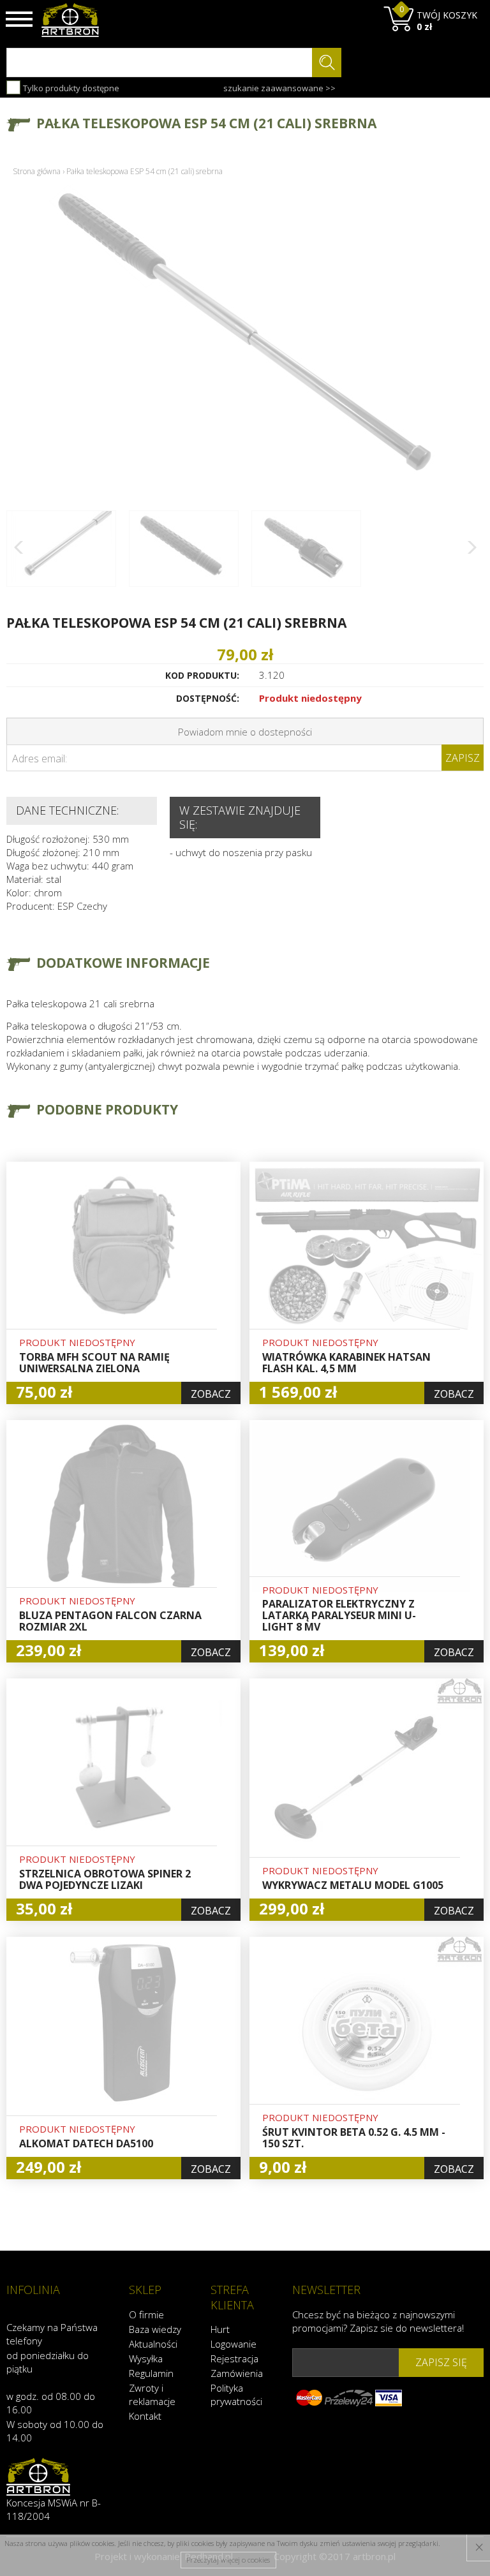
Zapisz (463, 758)
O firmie (146, 2314)
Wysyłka (146, 2358)
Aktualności (153, 2344)
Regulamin (151, 2373)
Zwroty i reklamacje (152, 2395)
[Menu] (19, 19)
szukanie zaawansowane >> (279, 88)
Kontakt (145, 2416)
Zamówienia (237, 2373)
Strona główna (37, 171)
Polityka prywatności (236, 2395)
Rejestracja (234, 2358)
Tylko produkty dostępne (70, 88)
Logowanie (234, 2344)
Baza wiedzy (155, 2329)
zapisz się (441, 2362)
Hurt (220, 2329)
